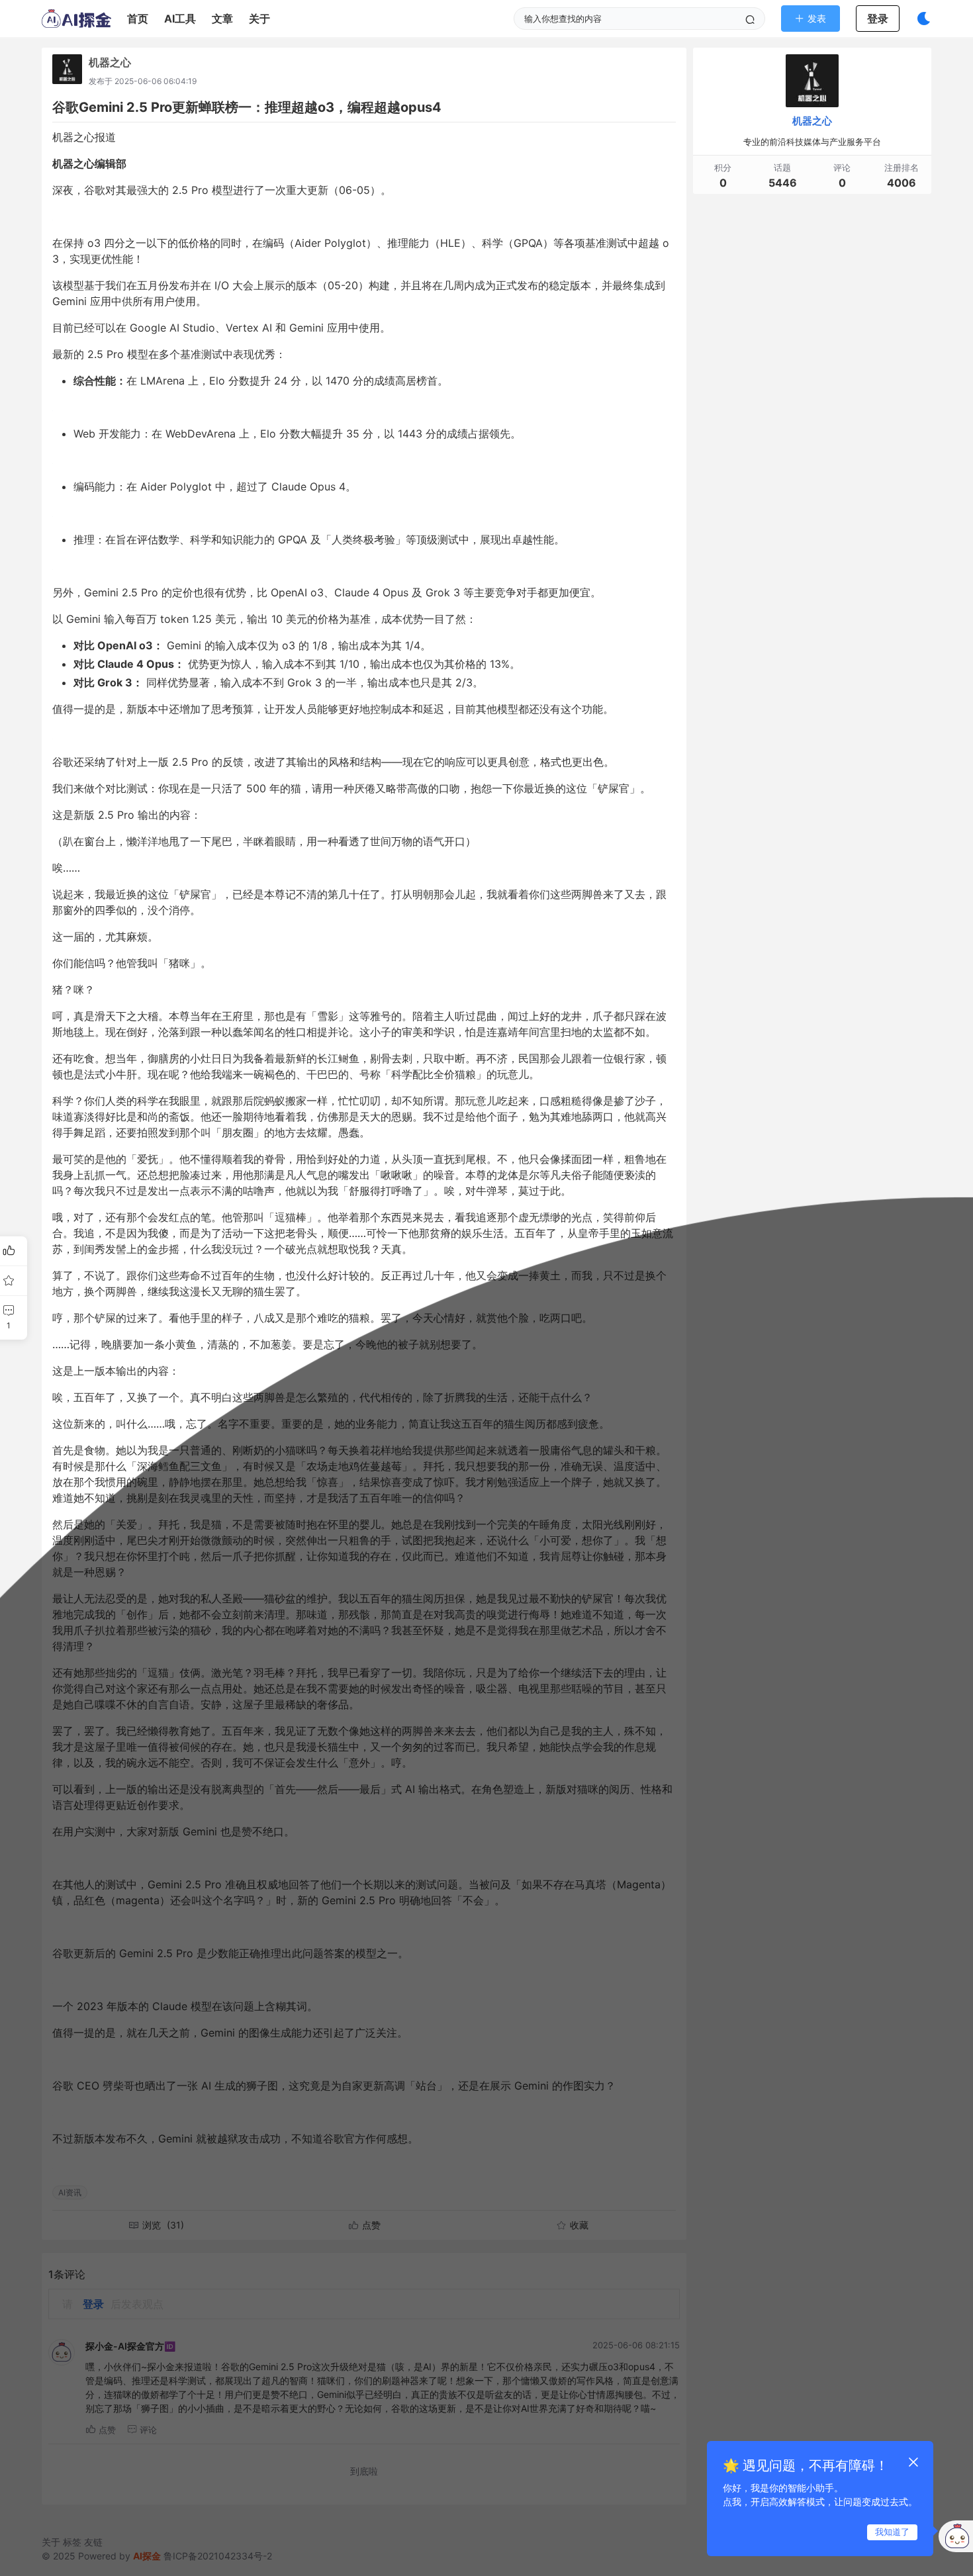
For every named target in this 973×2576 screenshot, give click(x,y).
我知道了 (892, 2532)
